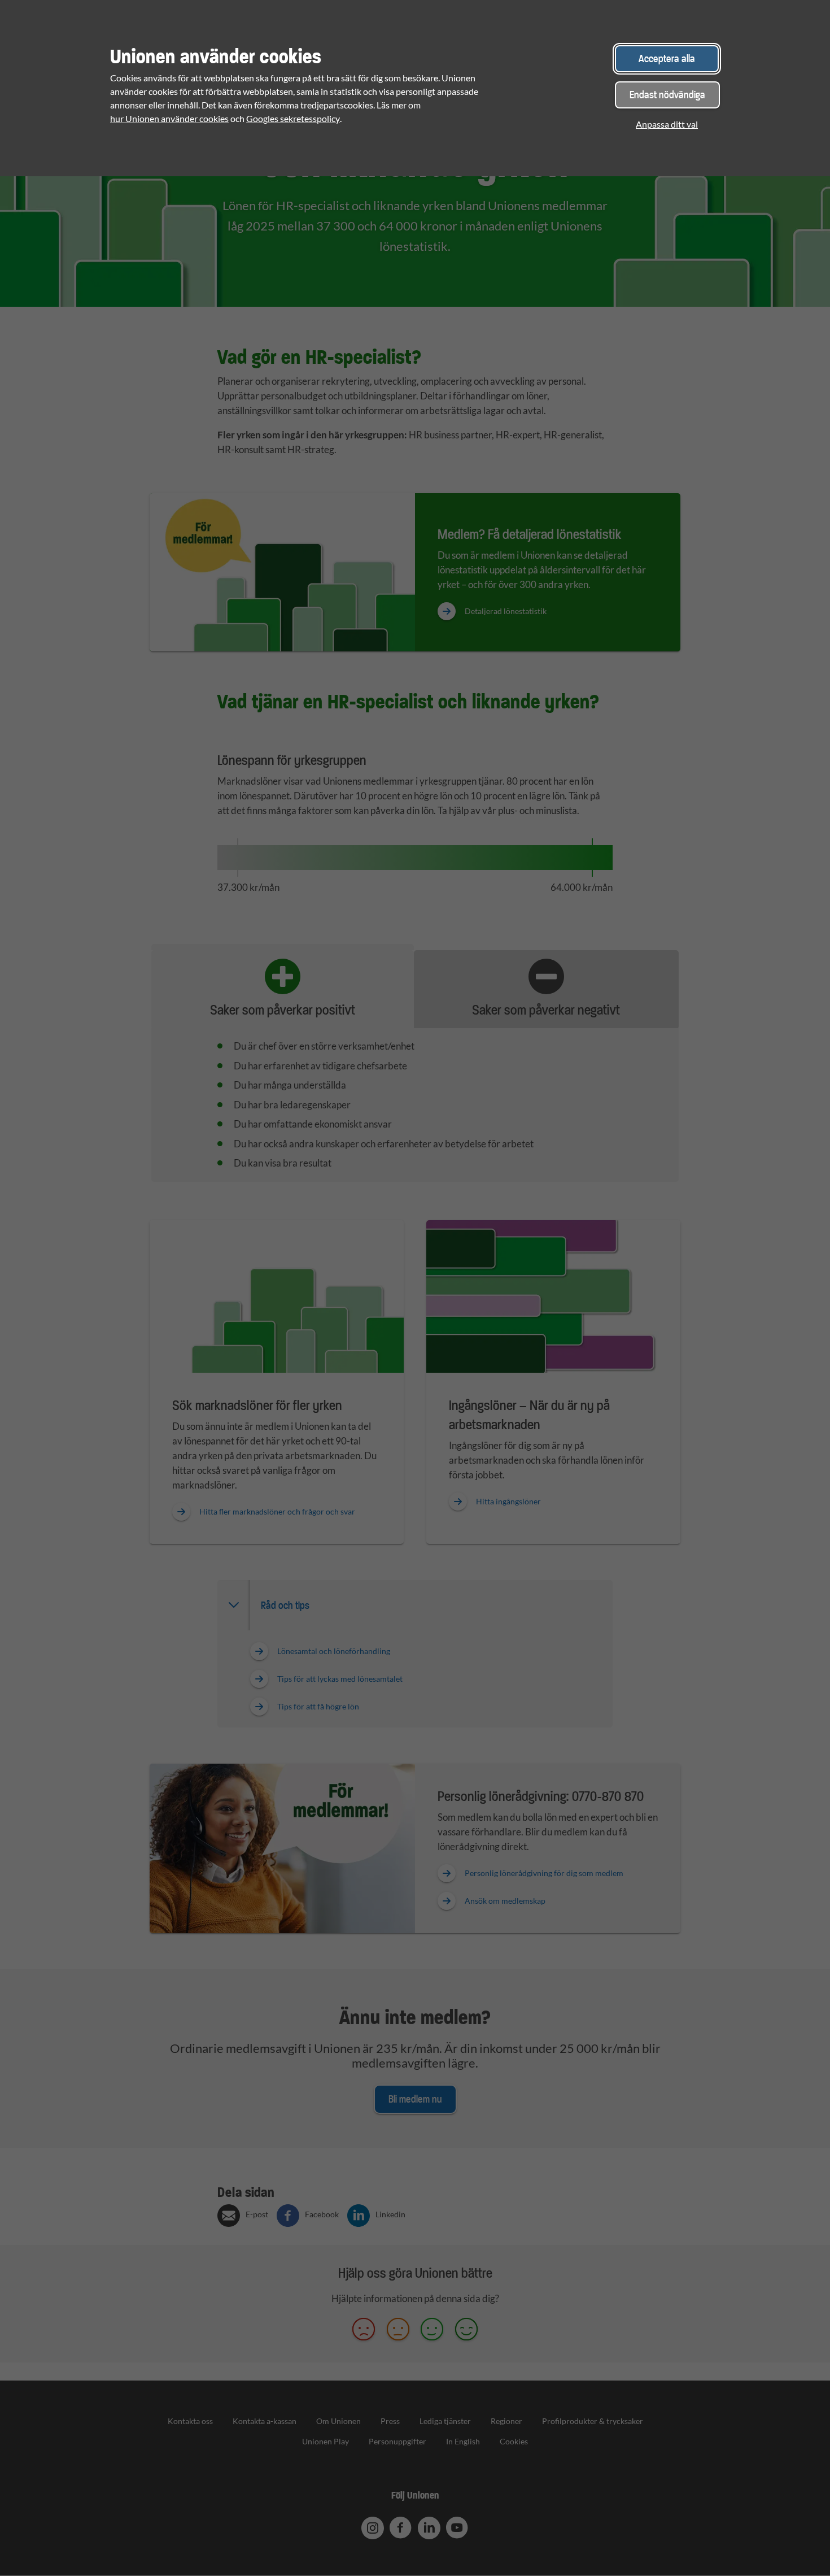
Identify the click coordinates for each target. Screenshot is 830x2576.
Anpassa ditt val (667, 124)
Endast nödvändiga (667, 95)
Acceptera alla (667, 58)
